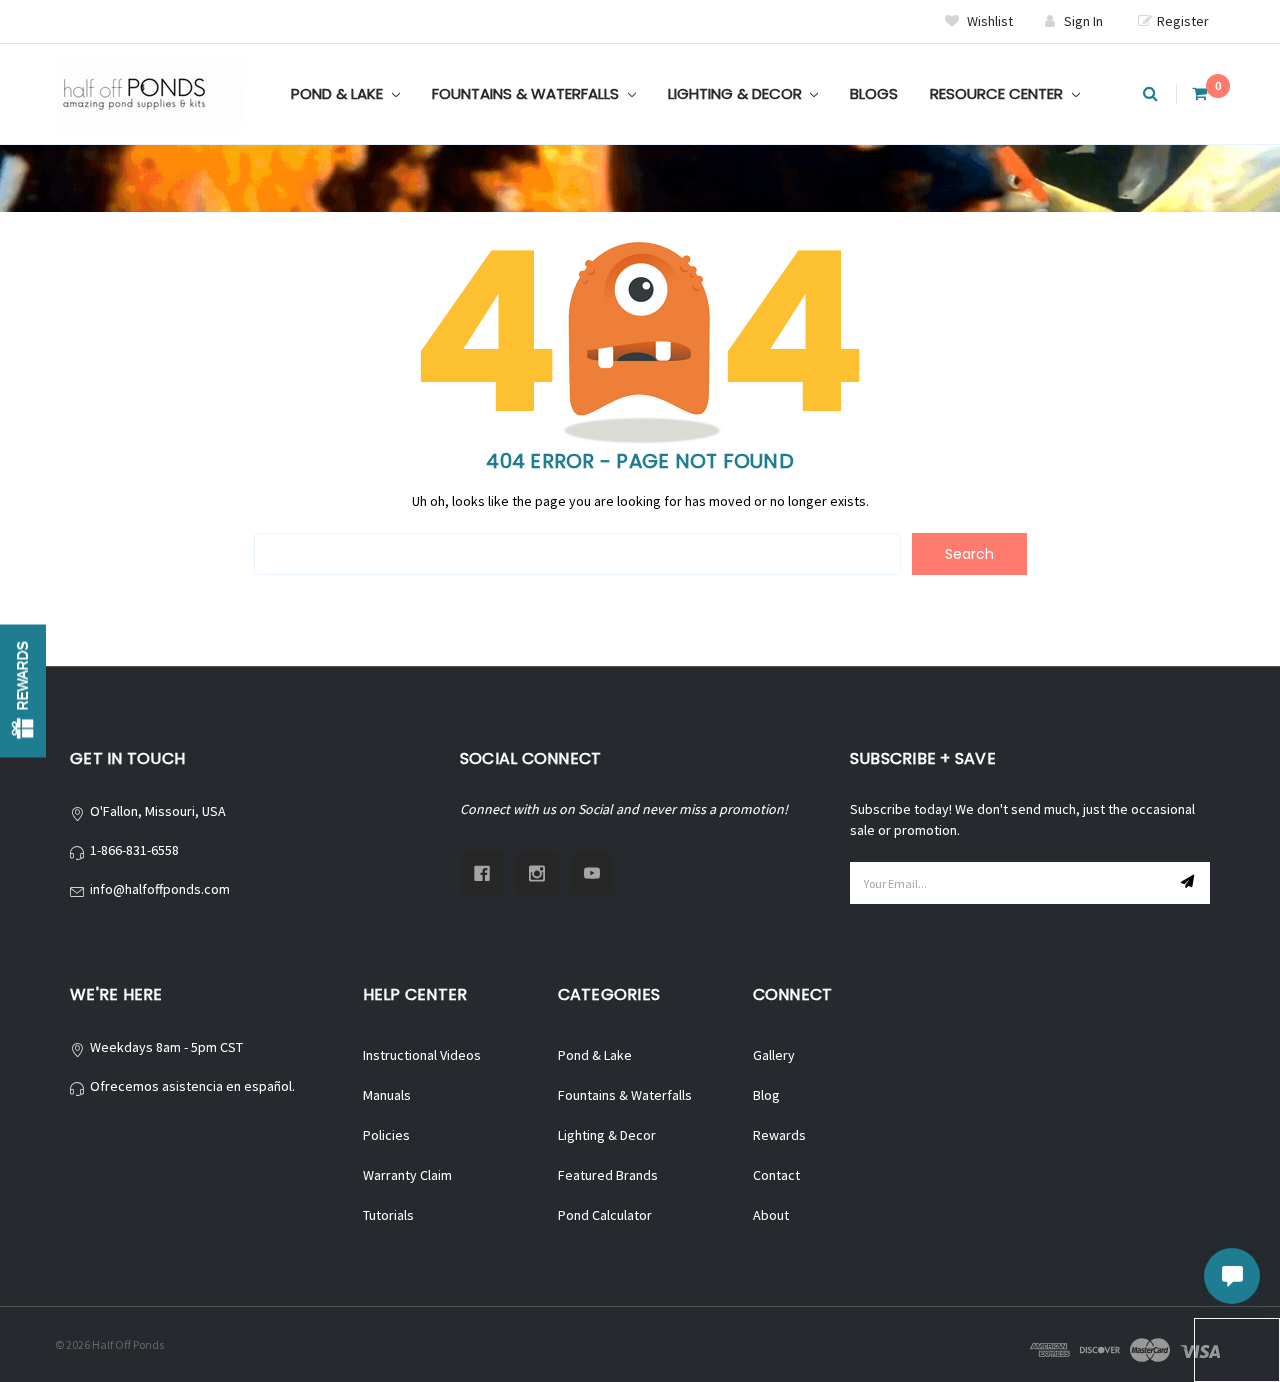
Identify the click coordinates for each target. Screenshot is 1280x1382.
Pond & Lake (339, 93)
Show (23, 691)
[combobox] (577, 554)
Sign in (1083, 21)
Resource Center (998, 93)
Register (1183, 21)
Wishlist (988, 21)
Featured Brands (608, 1175)
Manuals (387, 1095)
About (771, 1215)
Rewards (779, 1135)
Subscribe (1190, 883)
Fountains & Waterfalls (527, 93)
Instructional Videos (422, 1055)
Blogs (874, 93)
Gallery (774, 1055)
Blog (766, 1095)
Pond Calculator (605, 1215)
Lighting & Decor (737, 93)
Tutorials (388, 1215)
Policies (386, 1135)
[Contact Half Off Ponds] (1232, 1276)
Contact (776, 1175)
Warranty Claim (407, 1175)
